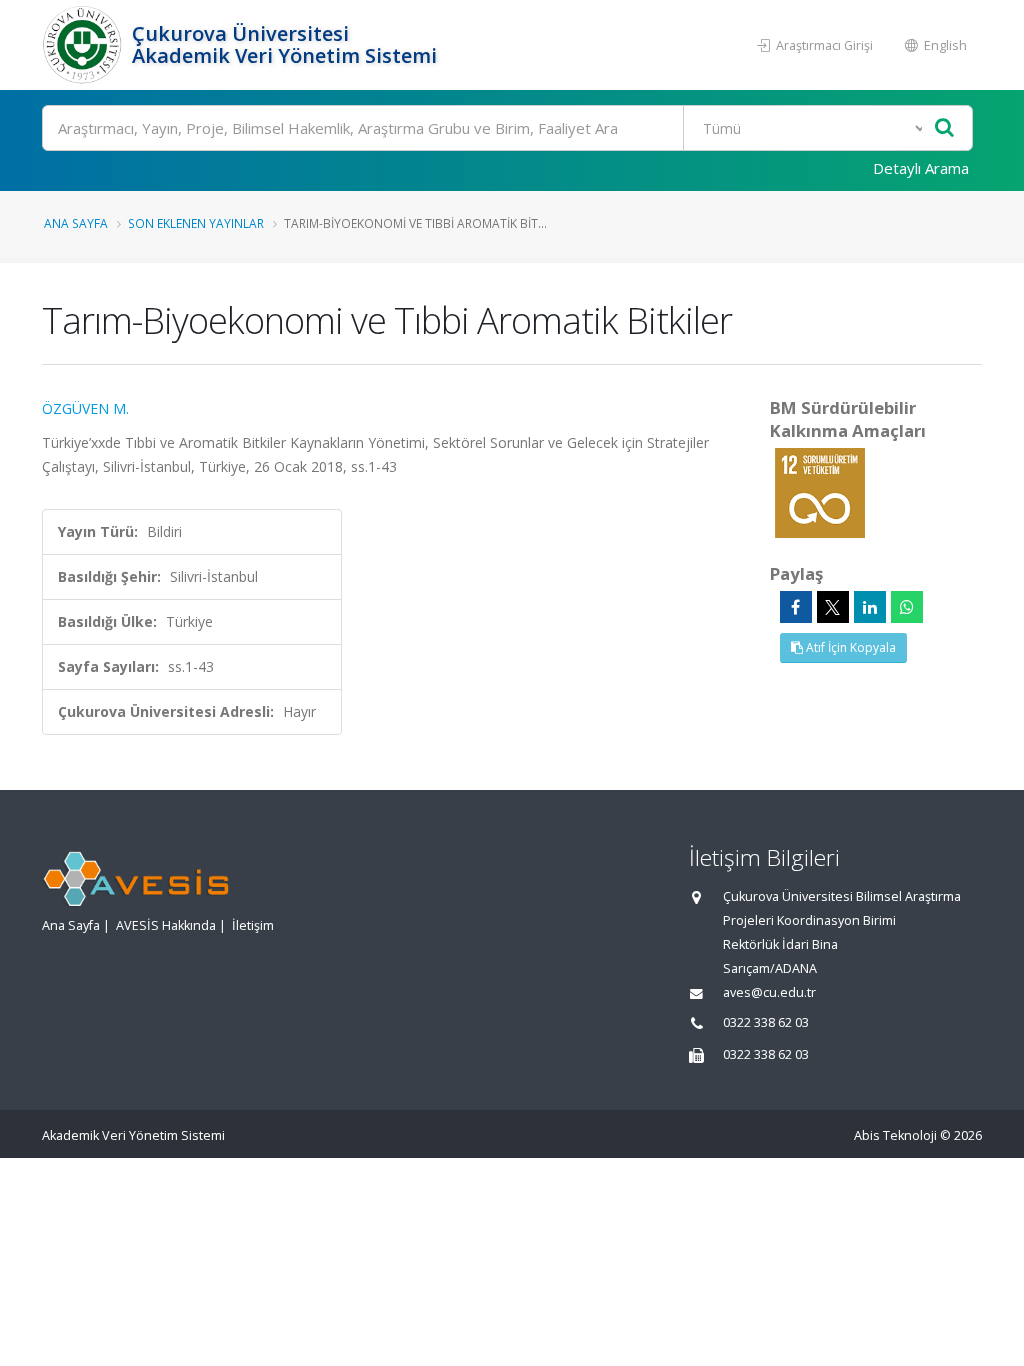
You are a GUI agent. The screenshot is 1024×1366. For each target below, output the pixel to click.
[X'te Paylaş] (833, 607)
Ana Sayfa (76, 223)
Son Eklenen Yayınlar (196, 223)
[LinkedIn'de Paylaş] (870, 607)
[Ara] (944, 128)
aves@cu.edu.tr (769, 992)
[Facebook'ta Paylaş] (796, 607)
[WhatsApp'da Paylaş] (907, 607)
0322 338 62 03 (766, 1022)
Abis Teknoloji (895, 1135)
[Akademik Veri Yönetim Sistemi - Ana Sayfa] (84, 45)
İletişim (253, 925)
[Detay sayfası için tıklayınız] (820, 491)
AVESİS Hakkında (166, 925)
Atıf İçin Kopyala (849, 647)
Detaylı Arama (921, 168)
